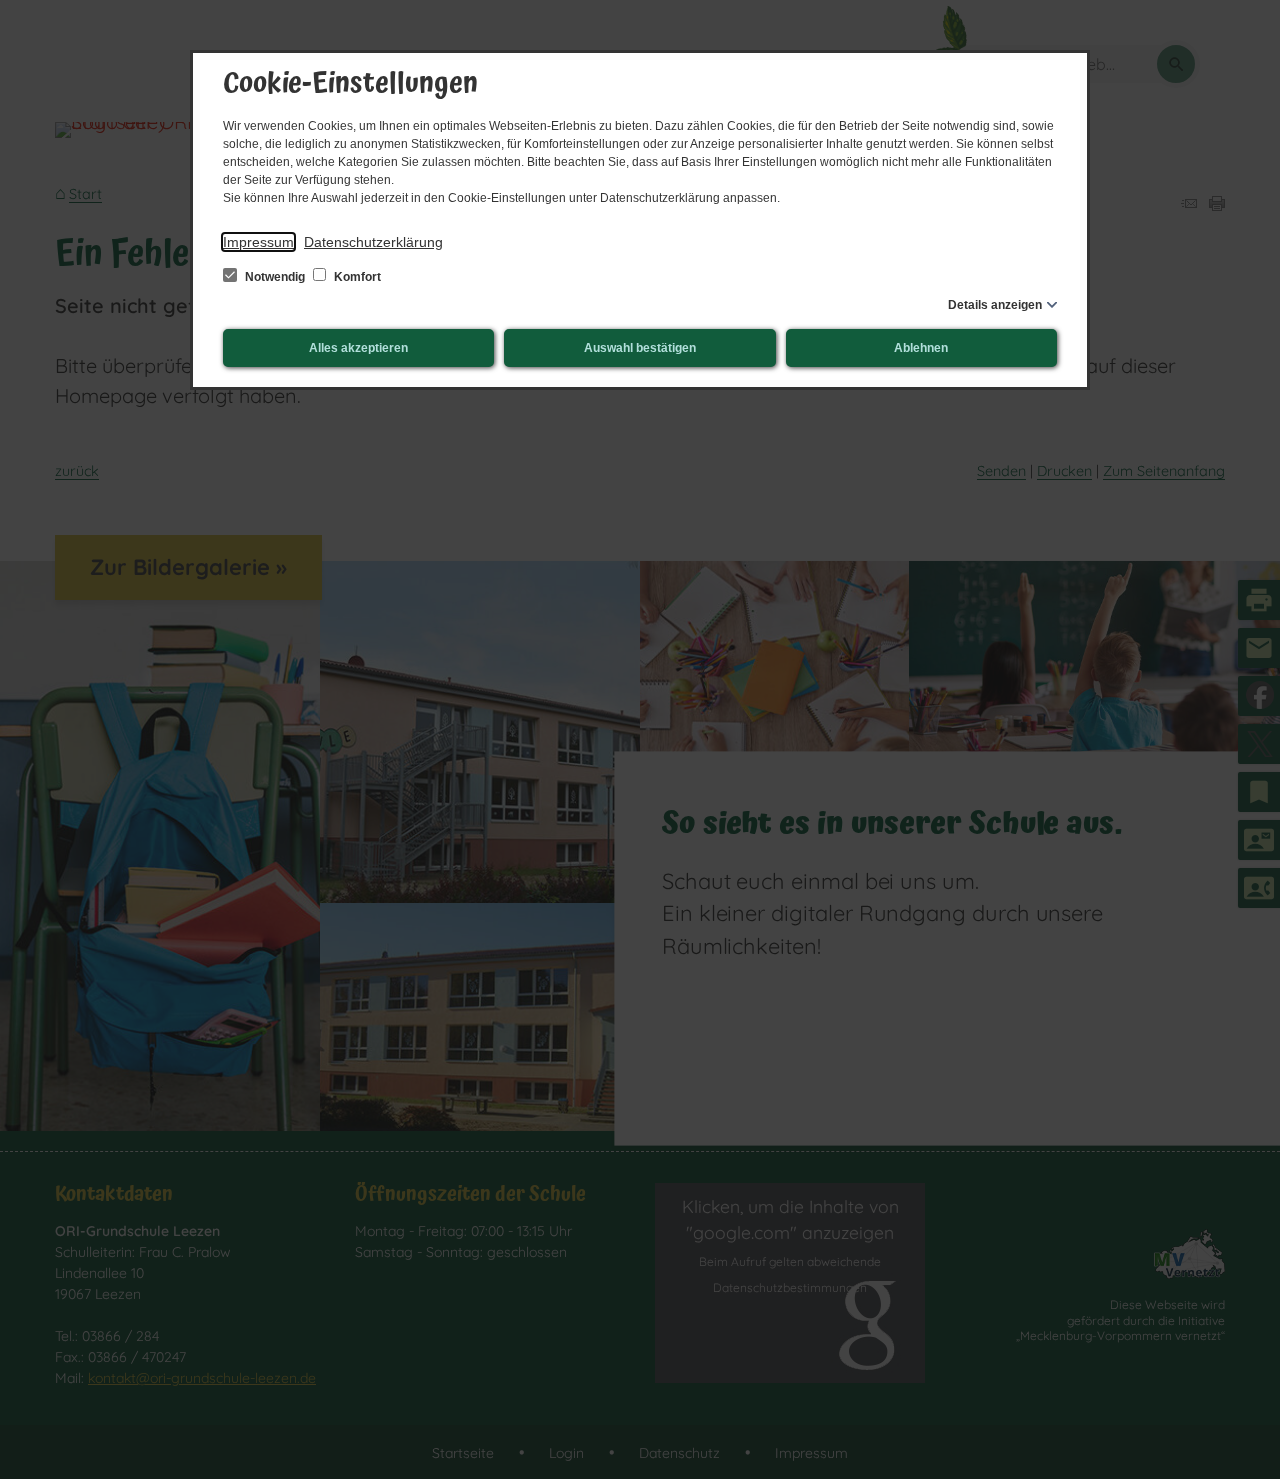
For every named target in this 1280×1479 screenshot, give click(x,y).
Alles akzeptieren (358, 348)
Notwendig (275, 277)
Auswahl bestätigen (640, 348)
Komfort (356, 277)
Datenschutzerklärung (373, 242)
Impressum (258, 242)
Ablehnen (921, 348)
